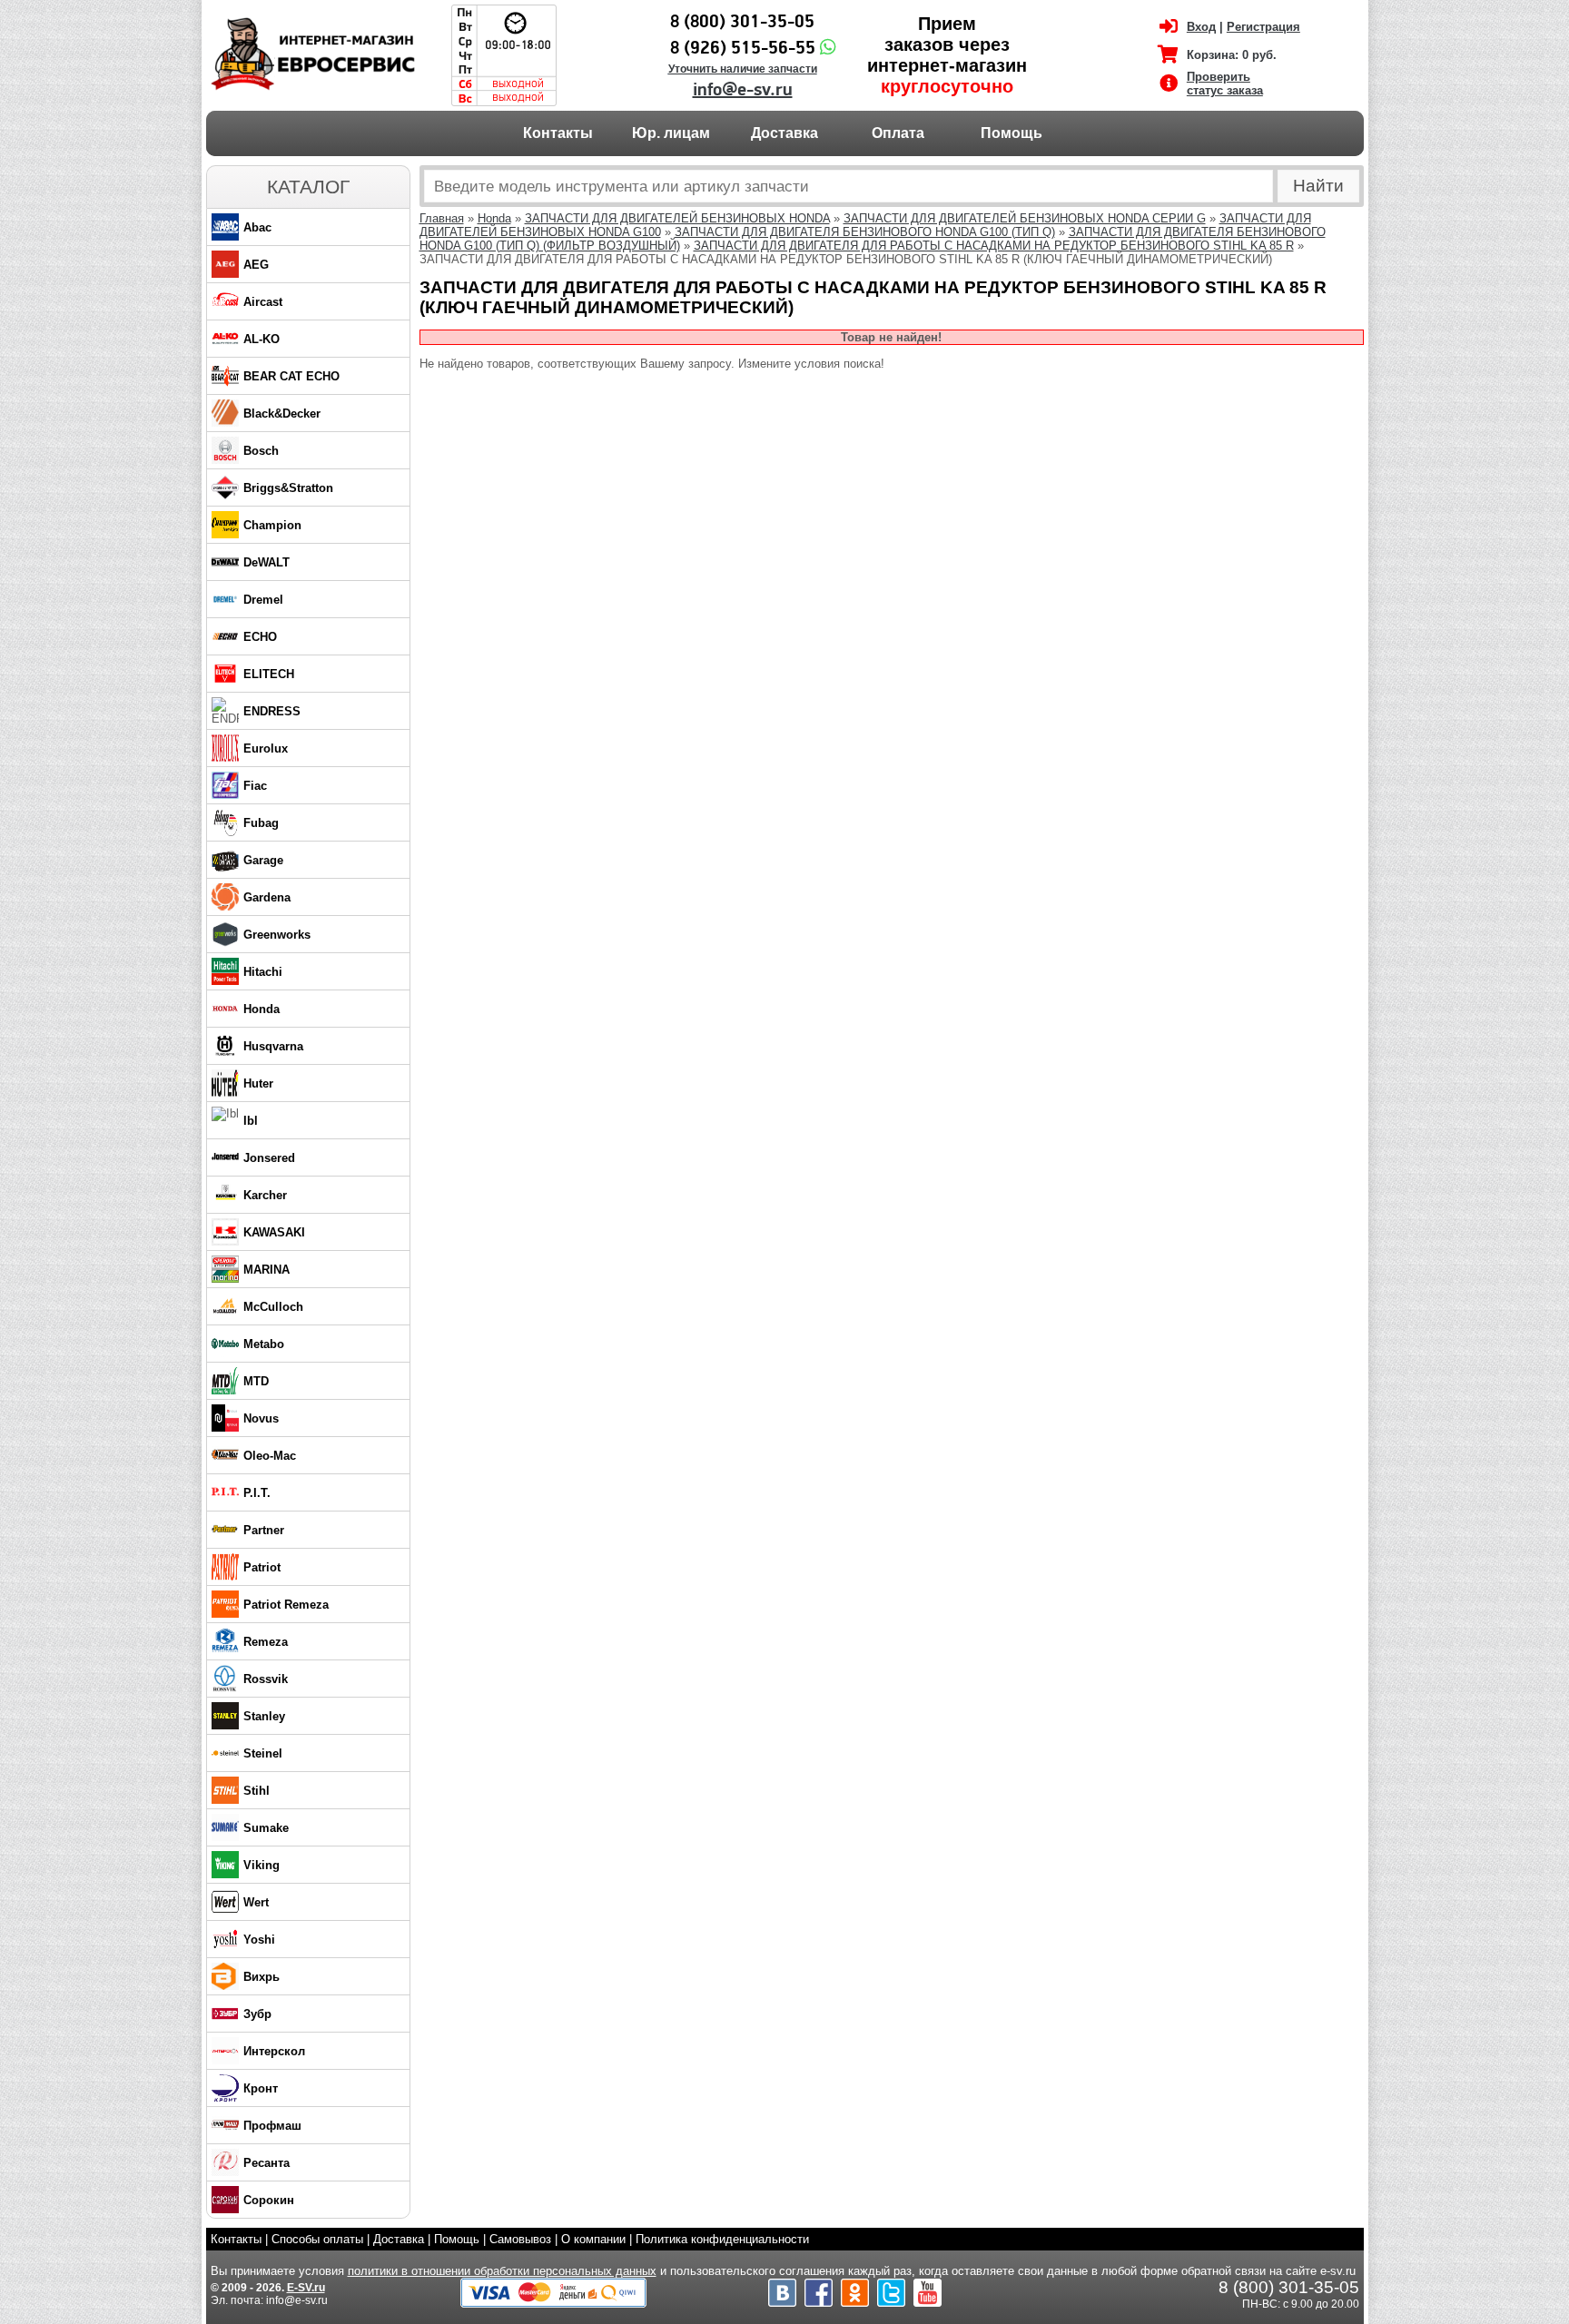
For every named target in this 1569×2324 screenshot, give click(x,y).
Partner (264, 1530)
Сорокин (269, 2200)
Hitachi (263, 972)
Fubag (261, 823)
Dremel (263, 600)
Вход (1201, 27)
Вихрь (261, 1977)
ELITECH (269, 674)
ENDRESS (272, 711)
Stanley (264, 1716)
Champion (272, 525)
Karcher (265, 1195)
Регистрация (1263, 27)
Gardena (267, 897)
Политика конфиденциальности (722, 2239)
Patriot (262, 1567)
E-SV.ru (306, 2288)
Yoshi (259, 1940)
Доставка (784, 133)
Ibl (251, 1121)
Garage (263, 860)
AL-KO (261, 339)
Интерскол (274, 2051)
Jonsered (269, 1158)
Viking (261, 1865)
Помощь (1011, 133)
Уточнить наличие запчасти (743, 69)
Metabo (264, 1344)
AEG (256, 265)
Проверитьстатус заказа (1225, 84)
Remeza (266, 1642)
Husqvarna (273, 1046)
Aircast (263, 302)
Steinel (263, 1753)
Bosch (261, 451)
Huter (258, 1083)
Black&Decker (282, 414)
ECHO (260, 637)
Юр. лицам (671, 133)
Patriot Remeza (286, 1605)
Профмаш (272, 2126)
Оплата (898, 133)
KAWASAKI (274, 1232)
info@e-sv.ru (743, 90)
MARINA (266, 1270)
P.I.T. (257, 1493)
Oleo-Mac (270, 1456)
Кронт (261, 2088)
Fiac (255, 786)
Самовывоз (520, 2239)
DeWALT (266, 562)
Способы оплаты (317, 2239)
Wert (256, 1902)
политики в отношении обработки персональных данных (502, 2271)
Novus (261, 1418)
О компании (593, 2239)
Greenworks (277, 935)
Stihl (257, 1791)
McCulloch (273, 1307)
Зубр (257, 2014)
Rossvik (266, 1679)
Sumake (266, 1828)
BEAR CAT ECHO (291, 376)
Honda (261, 1009)
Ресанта (266, 2163)
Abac (257, 227)
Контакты (558, 133)
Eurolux (266, 748)
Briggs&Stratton (288, 488)
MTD (256, 1381)
